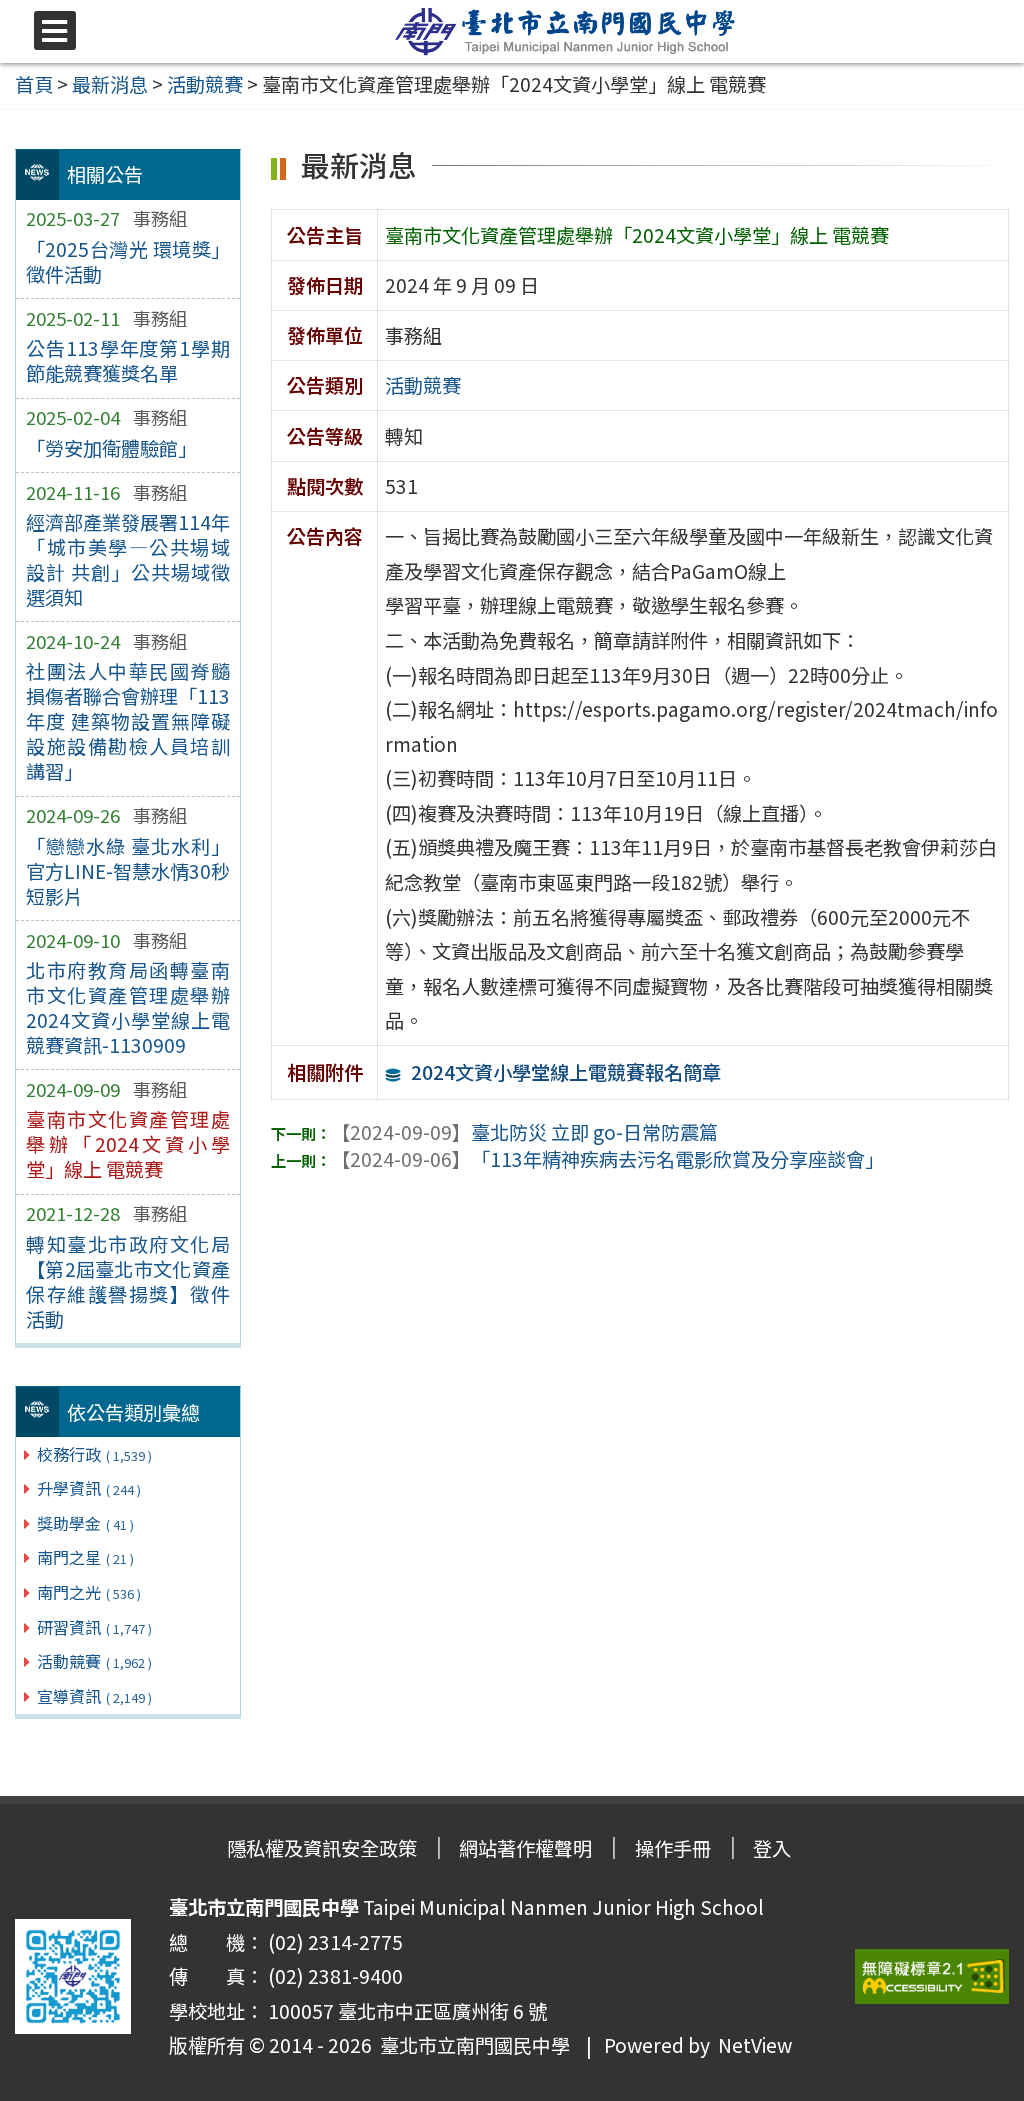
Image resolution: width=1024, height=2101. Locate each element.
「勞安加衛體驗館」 (111, 448)
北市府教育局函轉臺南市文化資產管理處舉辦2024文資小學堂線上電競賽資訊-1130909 (128, 1007)
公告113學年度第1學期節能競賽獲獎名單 (128, 360)
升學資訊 (89, 1488)
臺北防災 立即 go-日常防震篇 (524, 1132)
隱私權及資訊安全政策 (322, 1848)
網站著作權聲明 (525, 1848)
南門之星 (85, 1557)
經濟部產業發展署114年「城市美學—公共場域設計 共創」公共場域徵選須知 (128, 559)
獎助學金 (85, 1523)
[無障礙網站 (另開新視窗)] (932, 1976)
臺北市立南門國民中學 (471, 2045)
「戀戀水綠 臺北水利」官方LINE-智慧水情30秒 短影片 (128, 871)
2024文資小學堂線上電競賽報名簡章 (566, 1072)
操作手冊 (673, 1848)
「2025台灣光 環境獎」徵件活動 (128, 261)
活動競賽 (94, 1661)
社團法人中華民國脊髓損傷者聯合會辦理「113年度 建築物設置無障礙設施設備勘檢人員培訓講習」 (128, 721)
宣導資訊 (94, 1696)
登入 (772, 1848)
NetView (755, 2045)
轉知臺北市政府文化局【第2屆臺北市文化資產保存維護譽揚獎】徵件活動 (128, 1281)
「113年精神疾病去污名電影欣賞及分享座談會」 (607, 1159)
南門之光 (89, 1592)
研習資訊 (94, 1627)
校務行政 (94, 1454)
